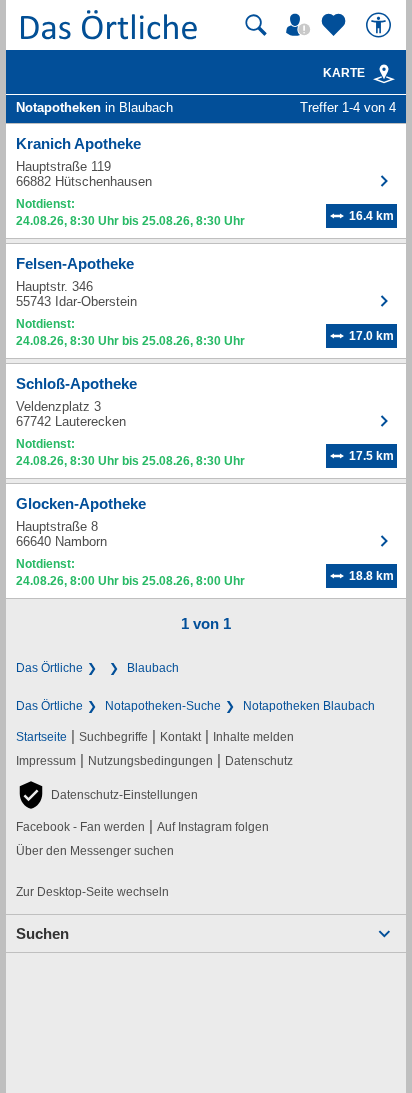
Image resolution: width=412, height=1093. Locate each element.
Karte (344, 73)
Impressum (46, 761)
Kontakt (180, 737)
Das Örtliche (49, 668)
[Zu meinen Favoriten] (336, 25)
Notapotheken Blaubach (309, 706)
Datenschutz (259, 761)
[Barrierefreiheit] (381, 25)
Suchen (42, 933)
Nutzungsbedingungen (150, 761)
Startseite (41, 737)
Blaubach (153, 668)
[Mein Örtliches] (301, 25)
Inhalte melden (253, 737)
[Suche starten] (256, 25)
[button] (107, 795)
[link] (384, 74)
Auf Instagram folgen (213, 827)
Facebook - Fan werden (80, 827)
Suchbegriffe (113, 737)
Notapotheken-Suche (163, 706)
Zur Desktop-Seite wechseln (92, 892)
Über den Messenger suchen (95, 851)
